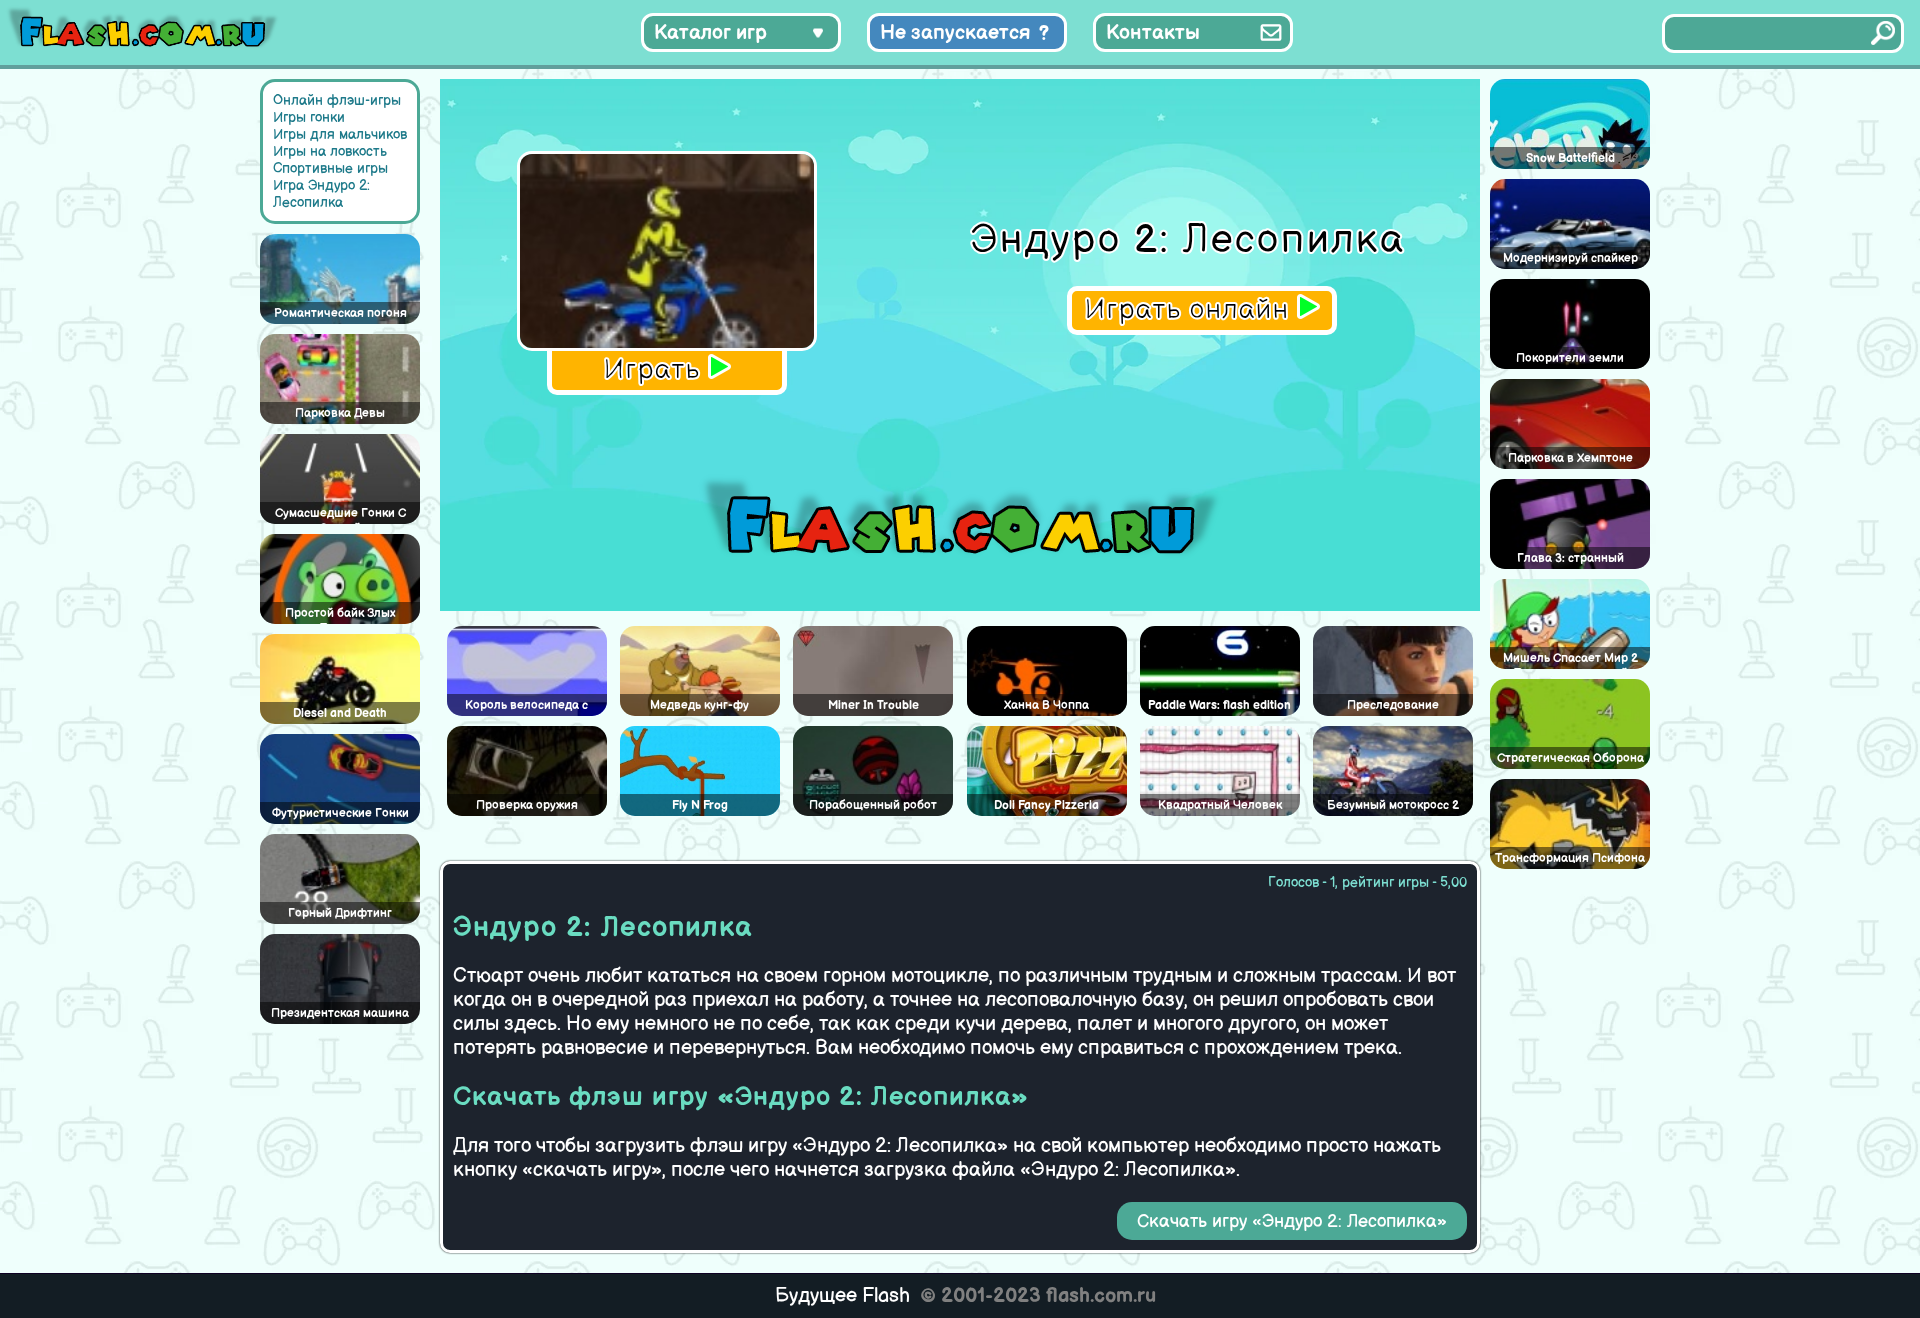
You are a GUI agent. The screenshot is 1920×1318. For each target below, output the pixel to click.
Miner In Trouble (873, 705)
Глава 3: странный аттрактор (1570, 560)
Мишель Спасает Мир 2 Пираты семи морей (1570, 660)
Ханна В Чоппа (1046, 705)
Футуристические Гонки (340, 813)
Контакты (1153, 33)
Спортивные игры (330, 168)
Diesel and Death (340, 713)
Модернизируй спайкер (1570, 258)
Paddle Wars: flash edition (1219, 705)
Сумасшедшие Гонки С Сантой (340, 515)
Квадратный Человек (1220, 805)
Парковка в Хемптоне (1570, 458)
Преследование (1393, 705)
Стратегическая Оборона (1570, 758)
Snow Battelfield (1570, 158)
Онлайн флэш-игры (337, 100)
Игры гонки (309, 117)
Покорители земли (1570, 358)
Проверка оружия (527, 805)
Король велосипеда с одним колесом (526, 707)
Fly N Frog (700, 805)
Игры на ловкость (330, 151)
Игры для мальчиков (340, 134)
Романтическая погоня (340, 313)
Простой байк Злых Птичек (340, 615)
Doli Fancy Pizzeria (1046, 805)
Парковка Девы (340, 413)
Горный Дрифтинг (340, 913)
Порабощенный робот (873, 805)
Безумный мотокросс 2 (1393, 805)
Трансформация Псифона (1570, 858)
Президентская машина (340, 1013)
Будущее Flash (842, 1296)
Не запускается (955, 33)
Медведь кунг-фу (699, 705)
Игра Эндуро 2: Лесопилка (321, 194)
